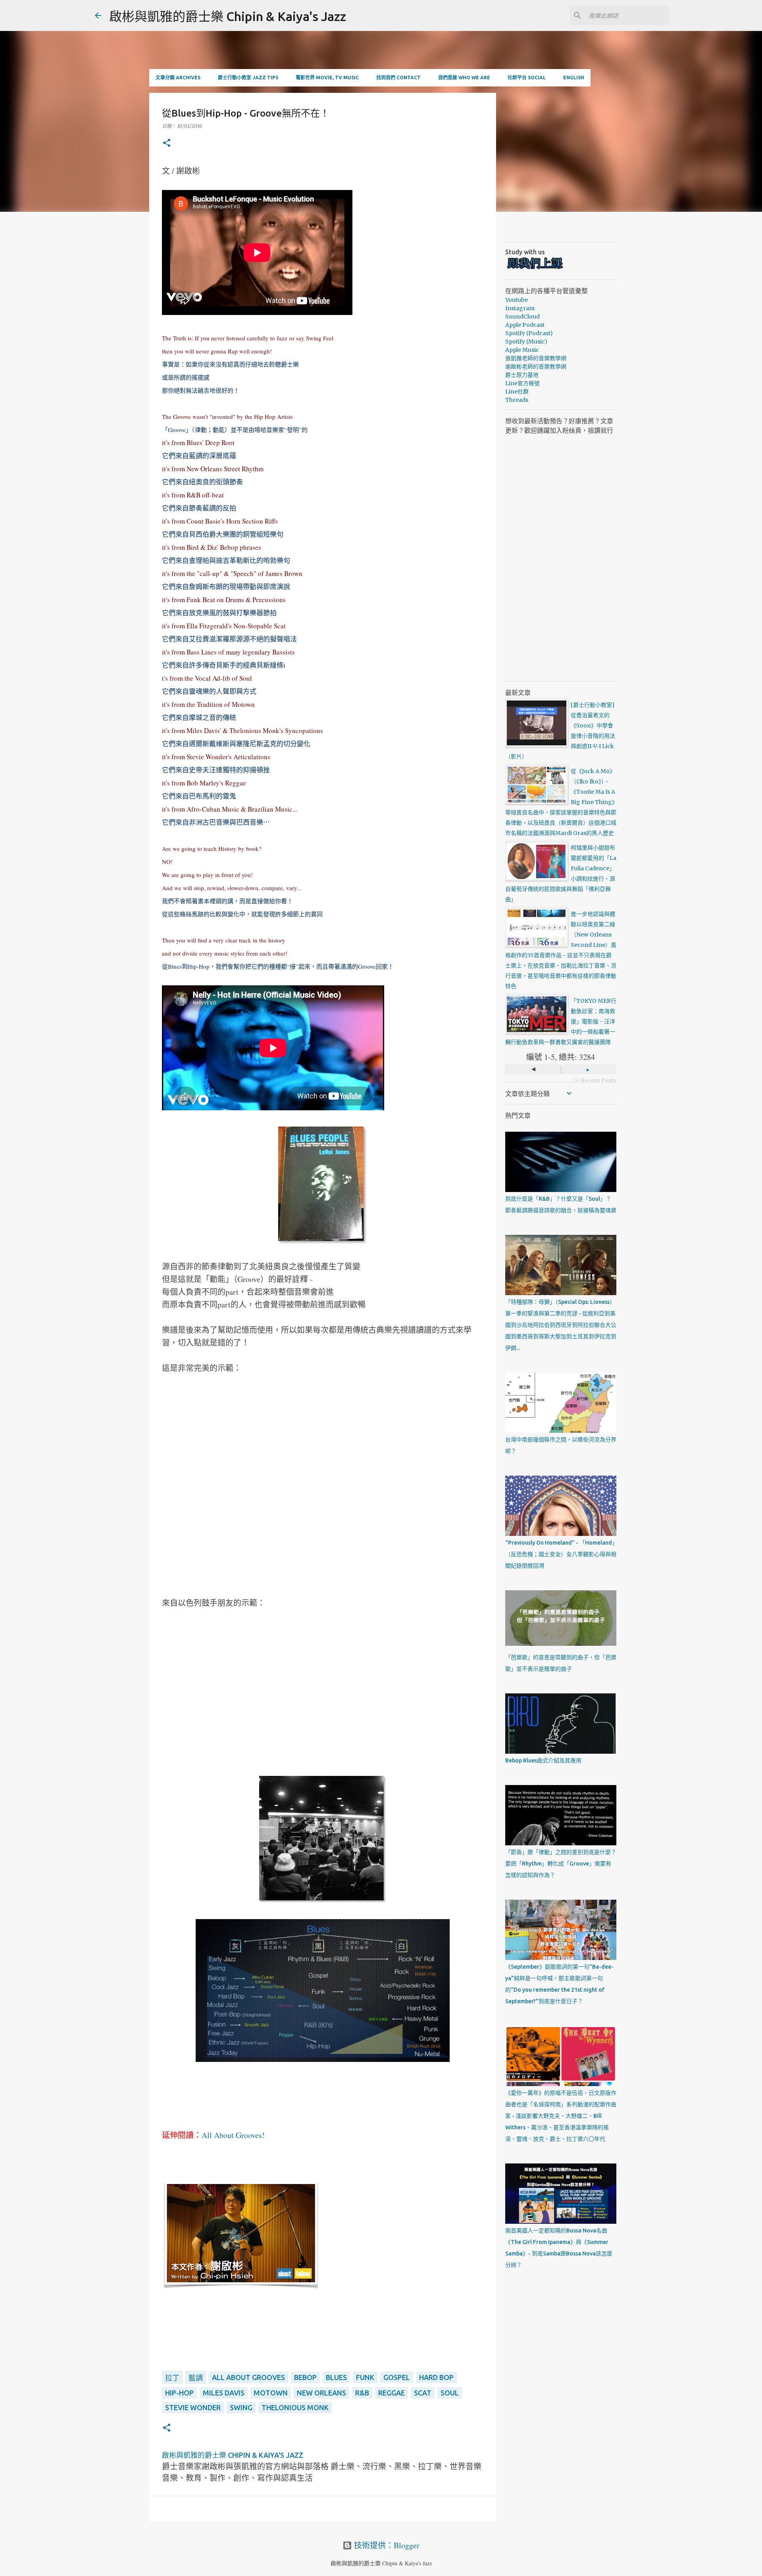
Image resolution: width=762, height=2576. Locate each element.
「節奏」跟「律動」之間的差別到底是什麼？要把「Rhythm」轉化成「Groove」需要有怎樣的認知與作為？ (561, 1864)
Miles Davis (224, 2393)
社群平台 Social (527, 78)
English (574, 78)
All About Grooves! (233, 2135)
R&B (362, 2393)
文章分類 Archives (178, 78)
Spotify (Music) (526, 342)
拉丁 (172, 2378)
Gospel (397, 2377)
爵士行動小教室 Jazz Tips (248, 78)
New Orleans (321, 2393)
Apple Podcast (525, 325)
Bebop (305, 2377)
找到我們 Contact (398, 78)
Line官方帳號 (522, 383)
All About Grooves (248, 2377)
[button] (167, 143)
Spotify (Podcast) (529, 333)
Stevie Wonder (193, 2407)
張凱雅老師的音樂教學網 (536, 358)
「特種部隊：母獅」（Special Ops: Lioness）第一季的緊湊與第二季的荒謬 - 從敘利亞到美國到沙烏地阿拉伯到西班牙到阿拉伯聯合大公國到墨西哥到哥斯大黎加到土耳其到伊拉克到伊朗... (561, 1325)
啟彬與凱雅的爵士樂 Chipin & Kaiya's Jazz (228, 16)
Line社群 (517, 392)
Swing (241, 2407)
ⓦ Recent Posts (595, 1081)
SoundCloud (522, 317)
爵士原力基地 (522, 375)
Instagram (520, 308)
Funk (365, 2377)
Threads (517, 400)
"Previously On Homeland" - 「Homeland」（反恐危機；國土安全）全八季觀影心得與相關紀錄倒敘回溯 (561, 1554)
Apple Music (522, 350)
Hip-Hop (179, 2393)
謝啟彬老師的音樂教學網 (536, 367)
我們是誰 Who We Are (464, 78)
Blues (336, 2377)
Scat (423, 2393)
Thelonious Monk (295, 2407)
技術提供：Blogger (386, 2545)
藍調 (196, 2378)
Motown (271, 2393)
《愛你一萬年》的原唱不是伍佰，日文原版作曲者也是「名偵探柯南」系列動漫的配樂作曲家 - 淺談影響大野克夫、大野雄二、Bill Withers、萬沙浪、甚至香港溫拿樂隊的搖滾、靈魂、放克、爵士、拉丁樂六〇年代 (561, 2116)
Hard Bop (436, 2377)
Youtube (517, 300)
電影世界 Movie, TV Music (327, 78)
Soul (450, 2393)
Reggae (392, 2393)
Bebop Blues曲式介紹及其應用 (543, 1760)
